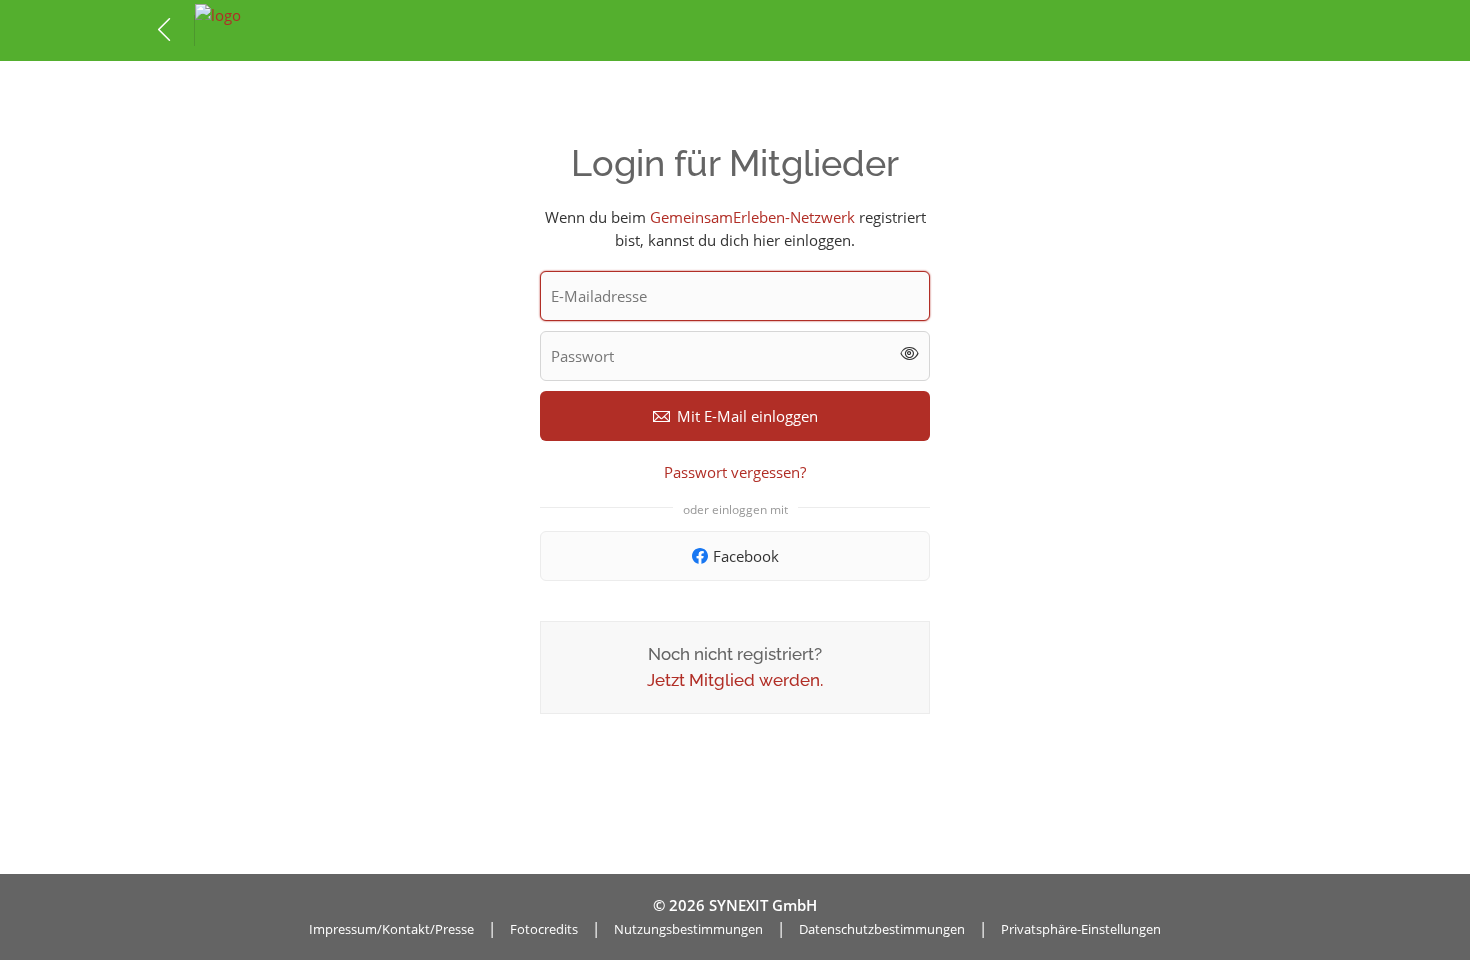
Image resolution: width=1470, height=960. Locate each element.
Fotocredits (544, 929)
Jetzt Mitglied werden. (735, 680)
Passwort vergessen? (735, 472)
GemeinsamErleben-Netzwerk (752, 217)
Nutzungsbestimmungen (688, 929)
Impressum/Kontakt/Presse (391, 929)
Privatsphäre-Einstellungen (1081, 929)
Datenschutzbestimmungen (882, 929)
